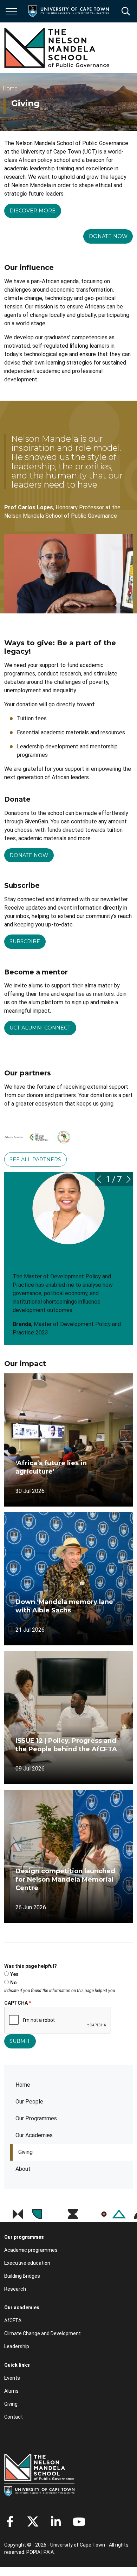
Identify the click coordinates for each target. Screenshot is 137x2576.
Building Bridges (22, 2276)
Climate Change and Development (43, 2333)
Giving (25, 2152)
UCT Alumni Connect (40, 1028)
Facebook (10, 2522)
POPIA (33, 2552)
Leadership (17, 2346)
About (23, 2169)
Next (129, 1179)
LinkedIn (56, 2522)
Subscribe (25, 942)
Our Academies (34, 2135)
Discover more (32, 211)
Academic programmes (31, 2250)
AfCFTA (13, 2320)
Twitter (33, 2522)
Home (23, 2085)
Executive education (27, 2263)
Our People (29, 2102)
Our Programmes (36, 2118)
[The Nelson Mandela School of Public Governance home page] (57, 48)
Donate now (108, 236)
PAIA (49, 2552)
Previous (99, 1179)
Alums (11, 2391)
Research (15, 2289)
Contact (14, 2417)
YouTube (79, 2522)
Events (12, 2378)
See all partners (35, 1160)
